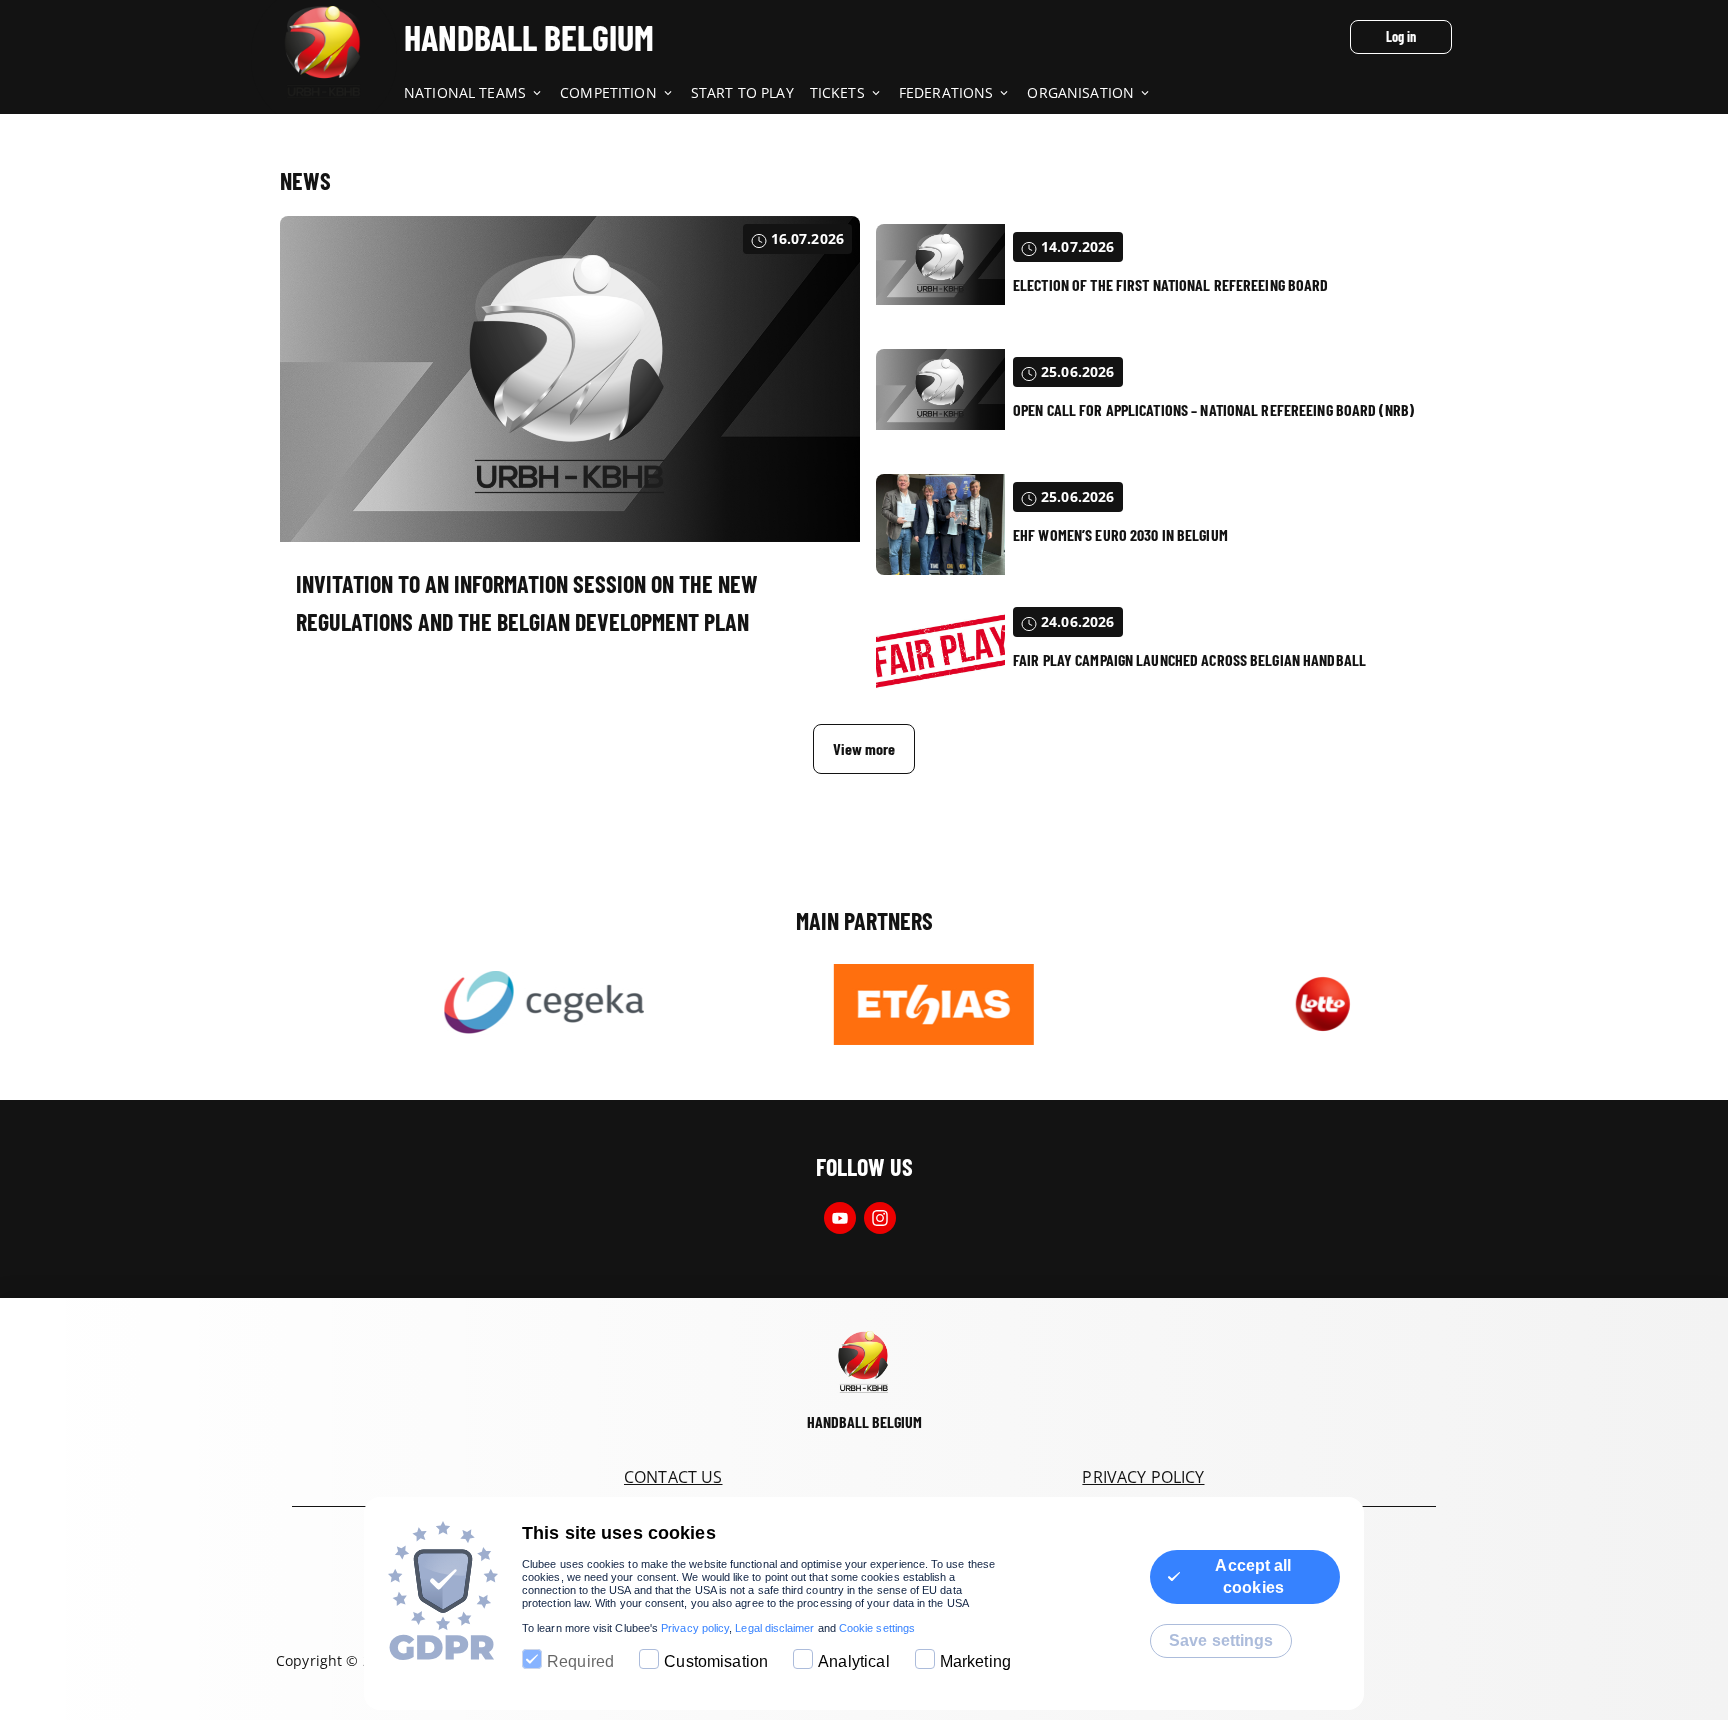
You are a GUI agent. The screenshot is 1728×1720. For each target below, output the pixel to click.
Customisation (716, 1661)
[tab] (482, 94)
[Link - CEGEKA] (492, 1004)
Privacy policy (695, 1628)
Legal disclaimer (774, 1628)
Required (580, 1661)
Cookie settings (877, 1628)
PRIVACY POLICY (1143, 1477)
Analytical (854, 1661)
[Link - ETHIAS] (881, 1004)
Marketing (975, 1661)
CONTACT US (673, 1477)
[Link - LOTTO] (1270, 1004)
